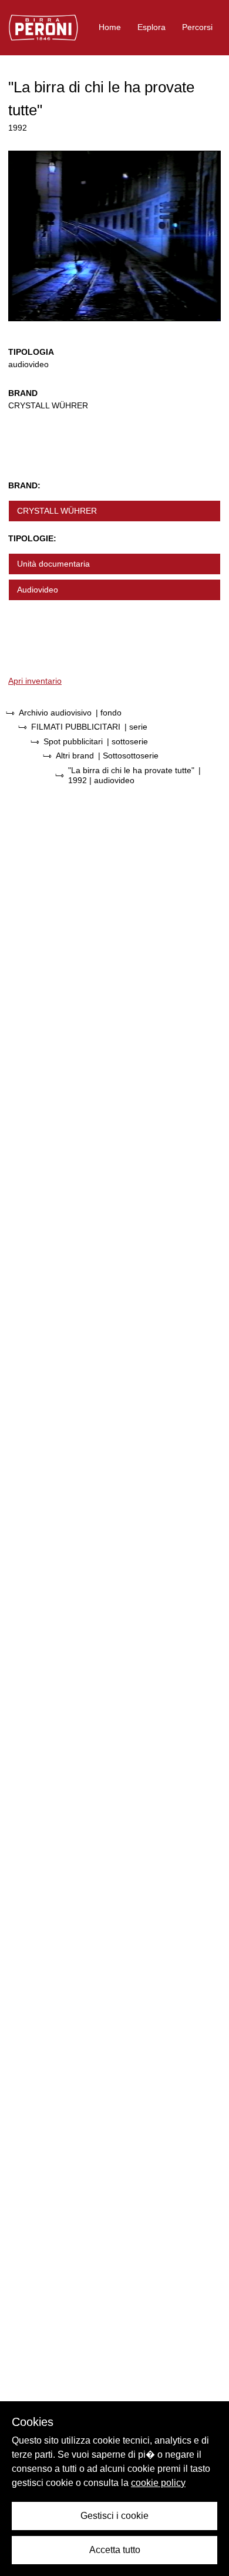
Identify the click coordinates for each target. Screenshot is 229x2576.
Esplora (151, 27)
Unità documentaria (53, 564)
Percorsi (197, 27)
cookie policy (158, 2483)
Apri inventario (35, 681)
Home (110, 27)
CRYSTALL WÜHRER (57, 511)
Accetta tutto (115, 2550)
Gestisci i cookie (114, 2516)
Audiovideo (38, 590)
